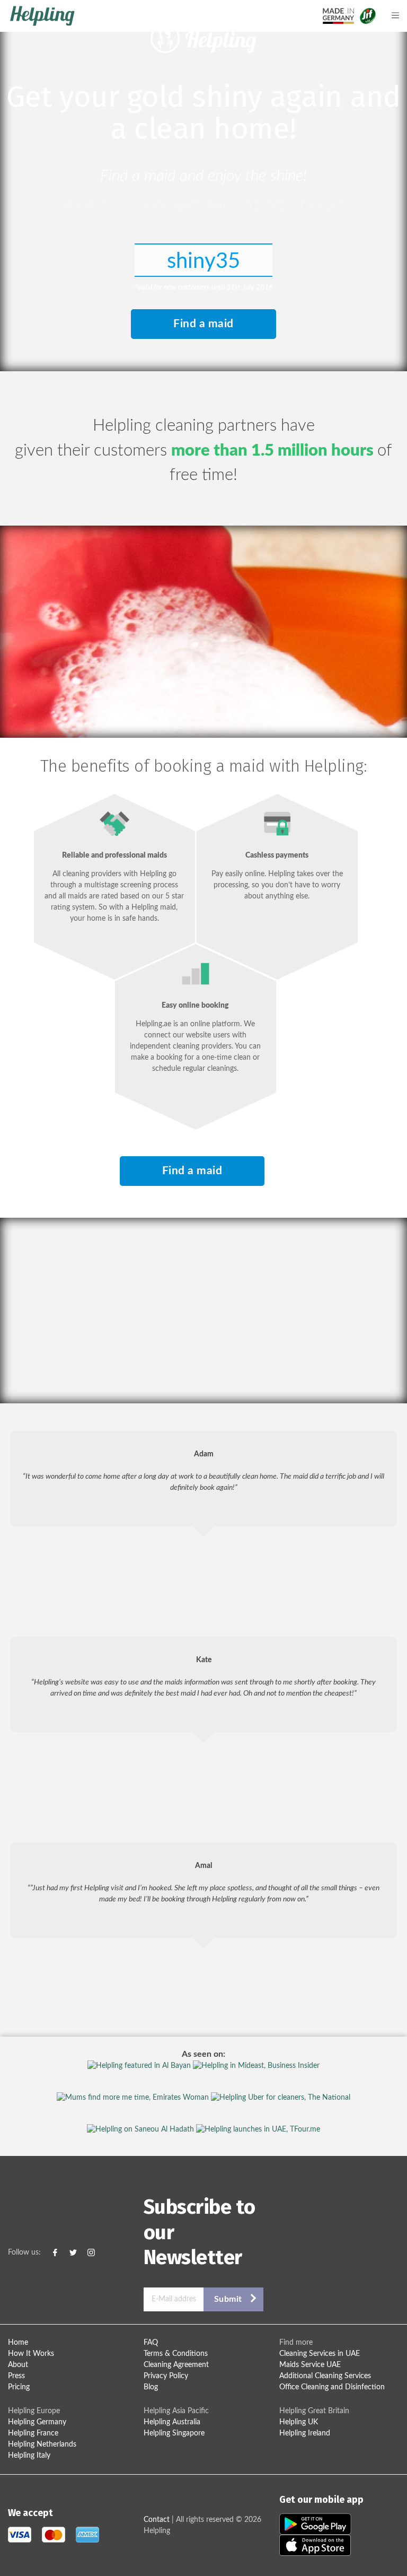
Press (16, 2376)
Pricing (19, 2387)
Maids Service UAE (310, 2365)
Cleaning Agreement (176, 2365)
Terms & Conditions (176, 2354)
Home (18, 2343)
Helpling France (33, 2433)
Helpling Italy (29, 2456)
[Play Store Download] (315, 2524)
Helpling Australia (172, 2422)
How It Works (31, 2354)
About (18, 2365)
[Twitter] (73, 2253)
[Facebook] (55, 2253)
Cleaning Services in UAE (320, 2354)
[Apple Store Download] (315, 2545)
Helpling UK (299, 2422)
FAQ (151, 2343)
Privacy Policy (166, 2376)
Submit (228, 2299)
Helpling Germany (37, 2422)
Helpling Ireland (305, 2433)
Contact (157, 2520)
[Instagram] (91, 2253)
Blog (151, 2387)
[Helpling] (149, 16)
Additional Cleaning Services (325, 2376)
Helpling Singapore (174, 2433)
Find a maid (203, 324)
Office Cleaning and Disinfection (332, 2387)
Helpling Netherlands (42, 2444)
